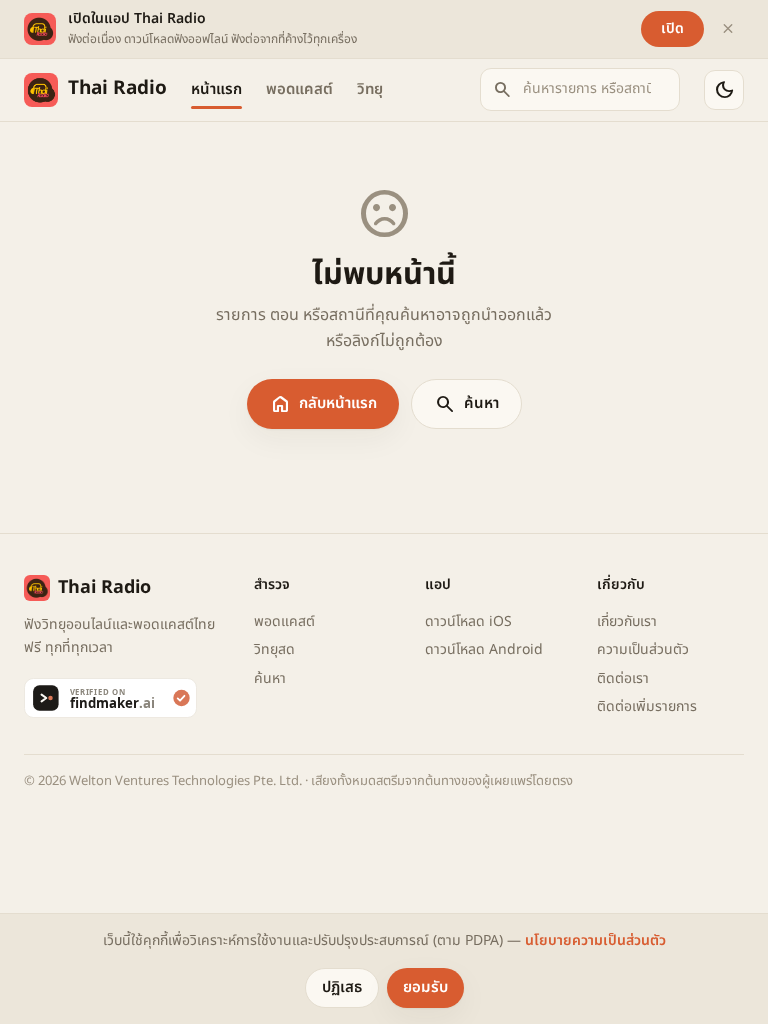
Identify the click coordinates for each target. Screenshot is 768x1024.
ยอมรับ (425, 987)
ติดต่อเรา (623, 678)
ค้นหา (466, 404)
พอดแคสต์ (299, 89)
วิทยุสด (274, 649)
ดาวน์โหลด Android (484, 649)
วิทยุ (370, 89)
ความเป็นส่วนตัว (643, 649)
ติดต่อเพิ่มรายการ (647, 706)
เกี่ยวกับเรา (627, 621)
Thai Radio (117, 88)
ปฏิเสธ (342, 987)
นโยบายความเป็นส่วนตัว (595, 940)
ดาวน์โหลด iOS (468, 621)
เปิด (672, 28)
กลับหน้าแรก (323, 404)
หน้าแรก (216, 89)
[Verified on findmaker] (127, 698)
